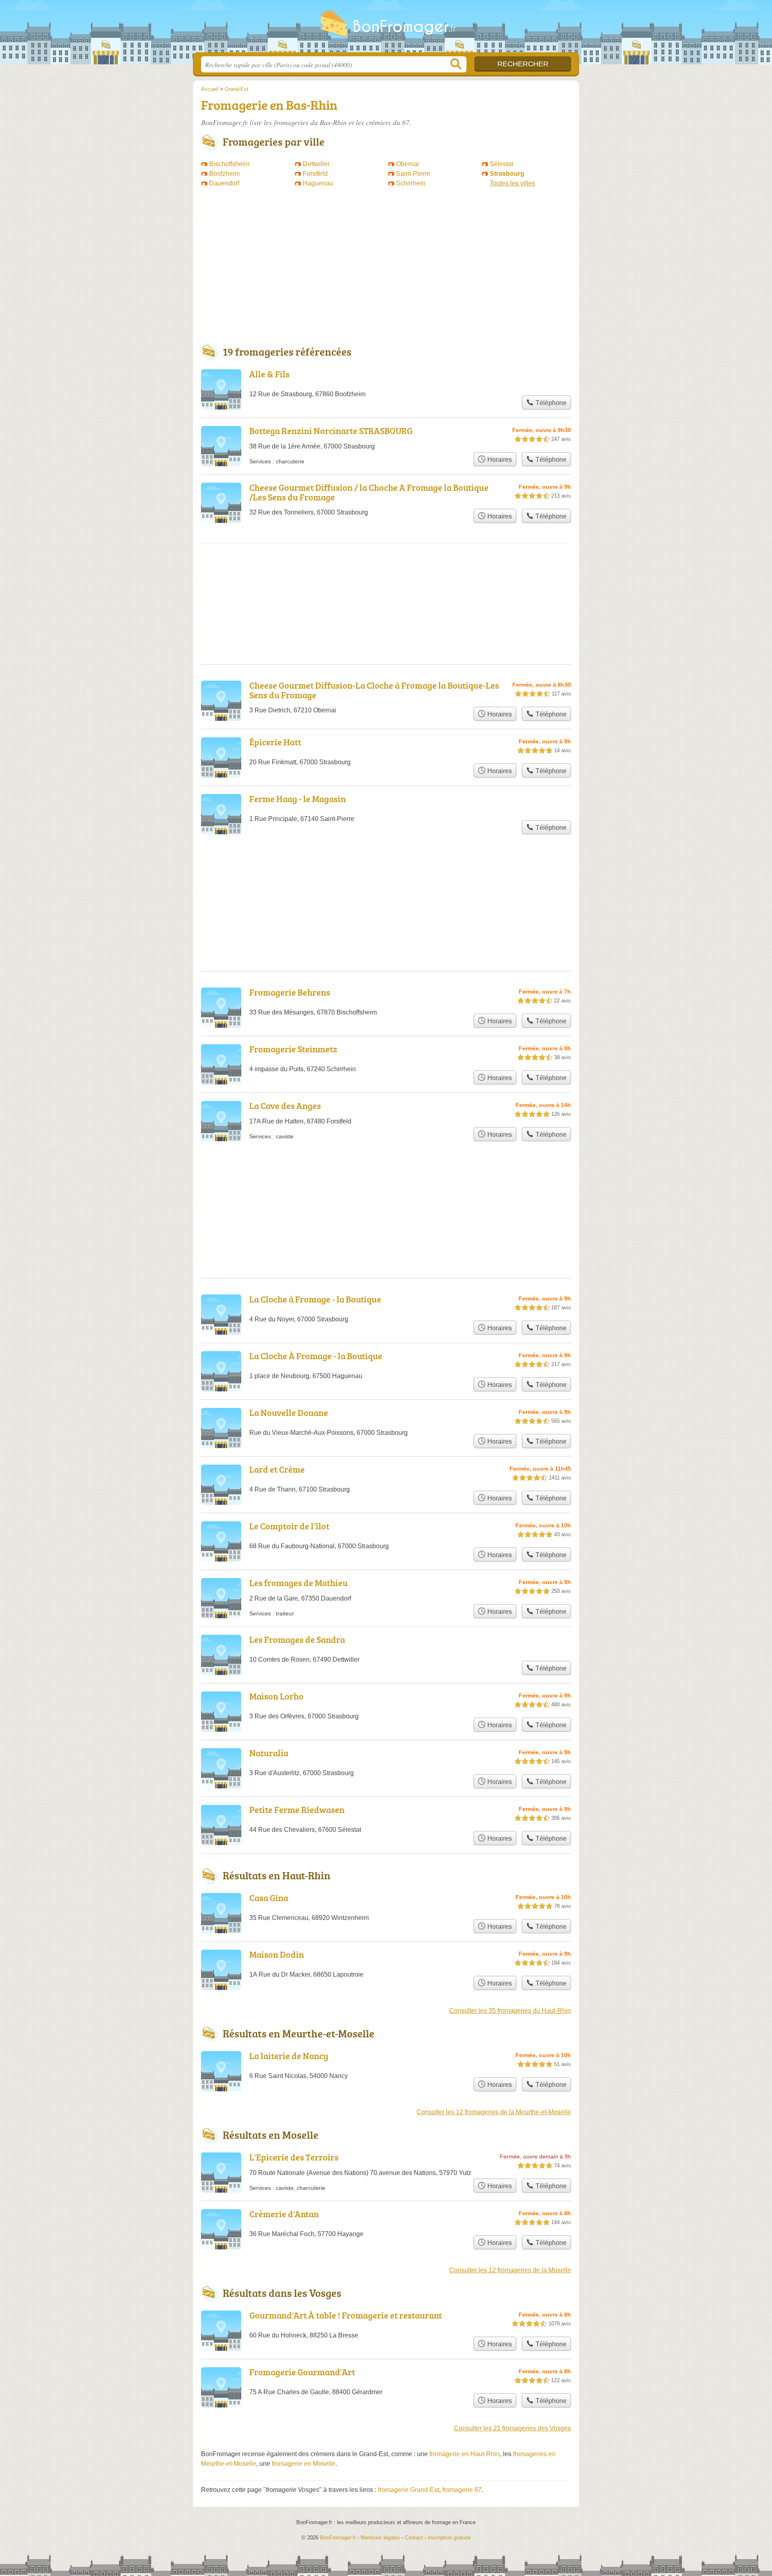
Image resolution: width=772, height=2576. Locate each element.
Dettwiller (316, 164)
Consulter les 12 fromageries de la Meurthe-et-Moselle (494, 2112)
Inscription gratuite (449, 2538)
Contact (414, 2538)
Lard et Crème (277, 1469)
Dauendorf (224, 183)
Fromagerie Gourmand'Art (302, 2372)
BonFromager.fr (386, 29)
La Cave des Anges (285, 1106)
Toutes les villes (512, 183)
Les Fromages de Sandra (297, 1639)
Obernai (408, 164)
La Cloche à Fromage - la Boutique (315, 1299)
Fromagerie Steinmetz (293, 1049)
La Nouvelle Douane (289, 1412)
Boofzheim (224, 174)
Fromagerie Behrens (290, 992)
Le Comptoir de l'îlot (289, 1526)
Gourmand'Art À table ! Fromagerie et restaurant (346, 2315)
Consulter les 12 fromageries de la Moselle (510, 2270)
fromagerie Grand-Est (409, 2490)
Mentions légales (380, 2538)
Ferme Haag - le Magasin (298, 799)
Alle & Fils (269, 374)
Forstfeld (315, 174)
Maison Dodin (277, 1954)
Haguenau (318, 183)
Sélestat (501, 164)
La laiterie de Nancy (289, 2056)
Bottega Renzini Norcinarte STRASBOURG (331, 431)
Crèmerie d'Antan (284, 2214)
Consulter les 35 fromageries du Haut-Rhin (510, 2011)
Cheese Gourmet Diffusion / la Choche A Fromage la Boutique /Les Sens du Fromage (369, 492)
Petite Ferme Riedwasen (297, 1810)
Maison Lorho (276, 1696)
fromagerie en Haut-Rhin (465, 2454)
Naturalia (269, 1753)
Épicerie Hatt (275, 742)
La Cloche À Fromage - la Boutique (316, 1356)
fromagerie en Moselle (304, 2464)
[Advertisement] (386, 270)
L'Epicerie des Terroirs (294, 2157)
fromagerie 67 (462, 2490)
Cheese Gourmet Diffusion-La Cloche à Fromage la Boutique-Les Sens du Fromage (374, 690)
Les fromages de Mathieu (299, 1583)
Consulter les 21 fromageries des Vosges (512, 2428)
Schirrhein (411, 183)
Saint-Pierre (413, 174)
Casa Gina (269, 1898)
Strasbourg (507, 174)
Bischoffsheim (229, 164)
